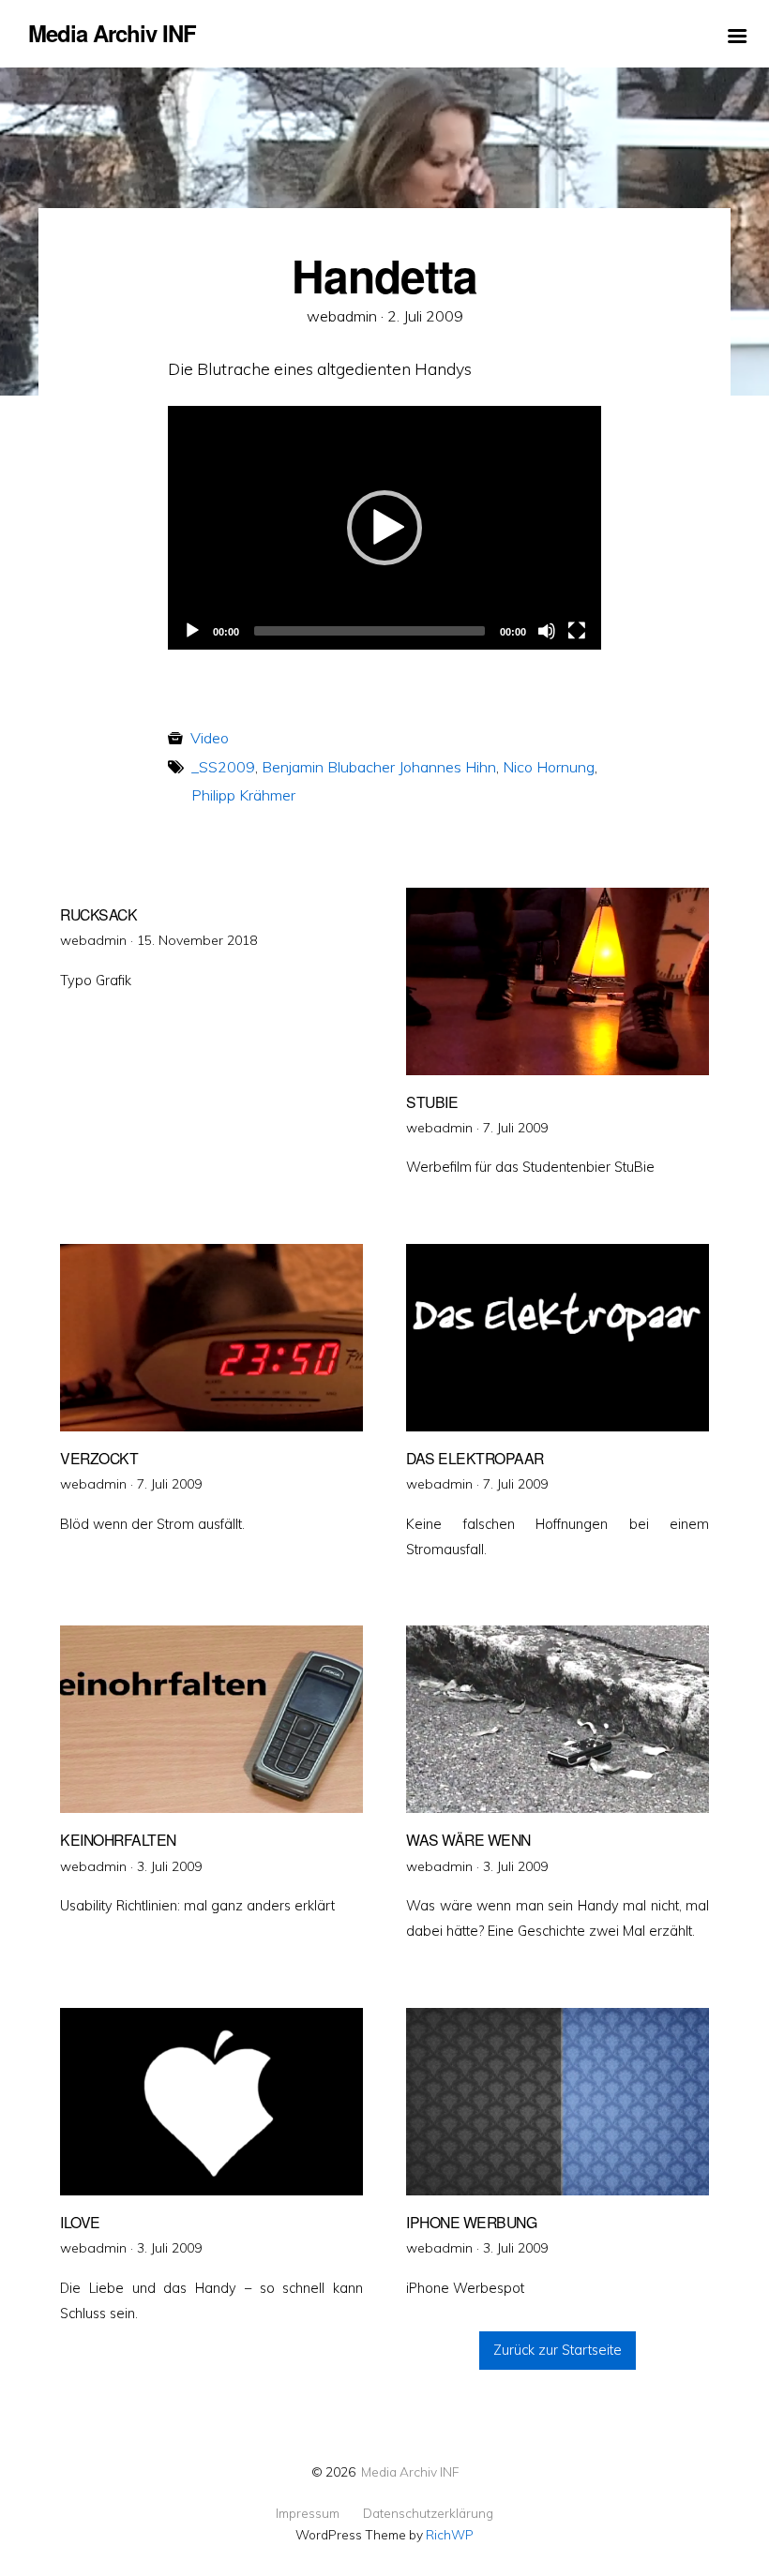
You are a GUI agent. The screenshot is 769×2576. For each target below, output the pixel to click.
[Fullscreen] (577, 631)
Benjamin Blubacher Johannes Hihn (379, 767)
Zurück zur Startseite (558, 2350)
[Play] (192, 631)
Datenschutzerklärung (428, 2513)
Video (210, 738)
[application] (384, 528)
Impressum (308, 2513)
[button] (384, 528)
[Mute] (547, 631)
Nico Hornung (549, 767)
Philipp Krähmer (243, 795)
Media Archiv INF (410, 2471)
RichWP (450, 2534)
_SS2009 (223, 767)
